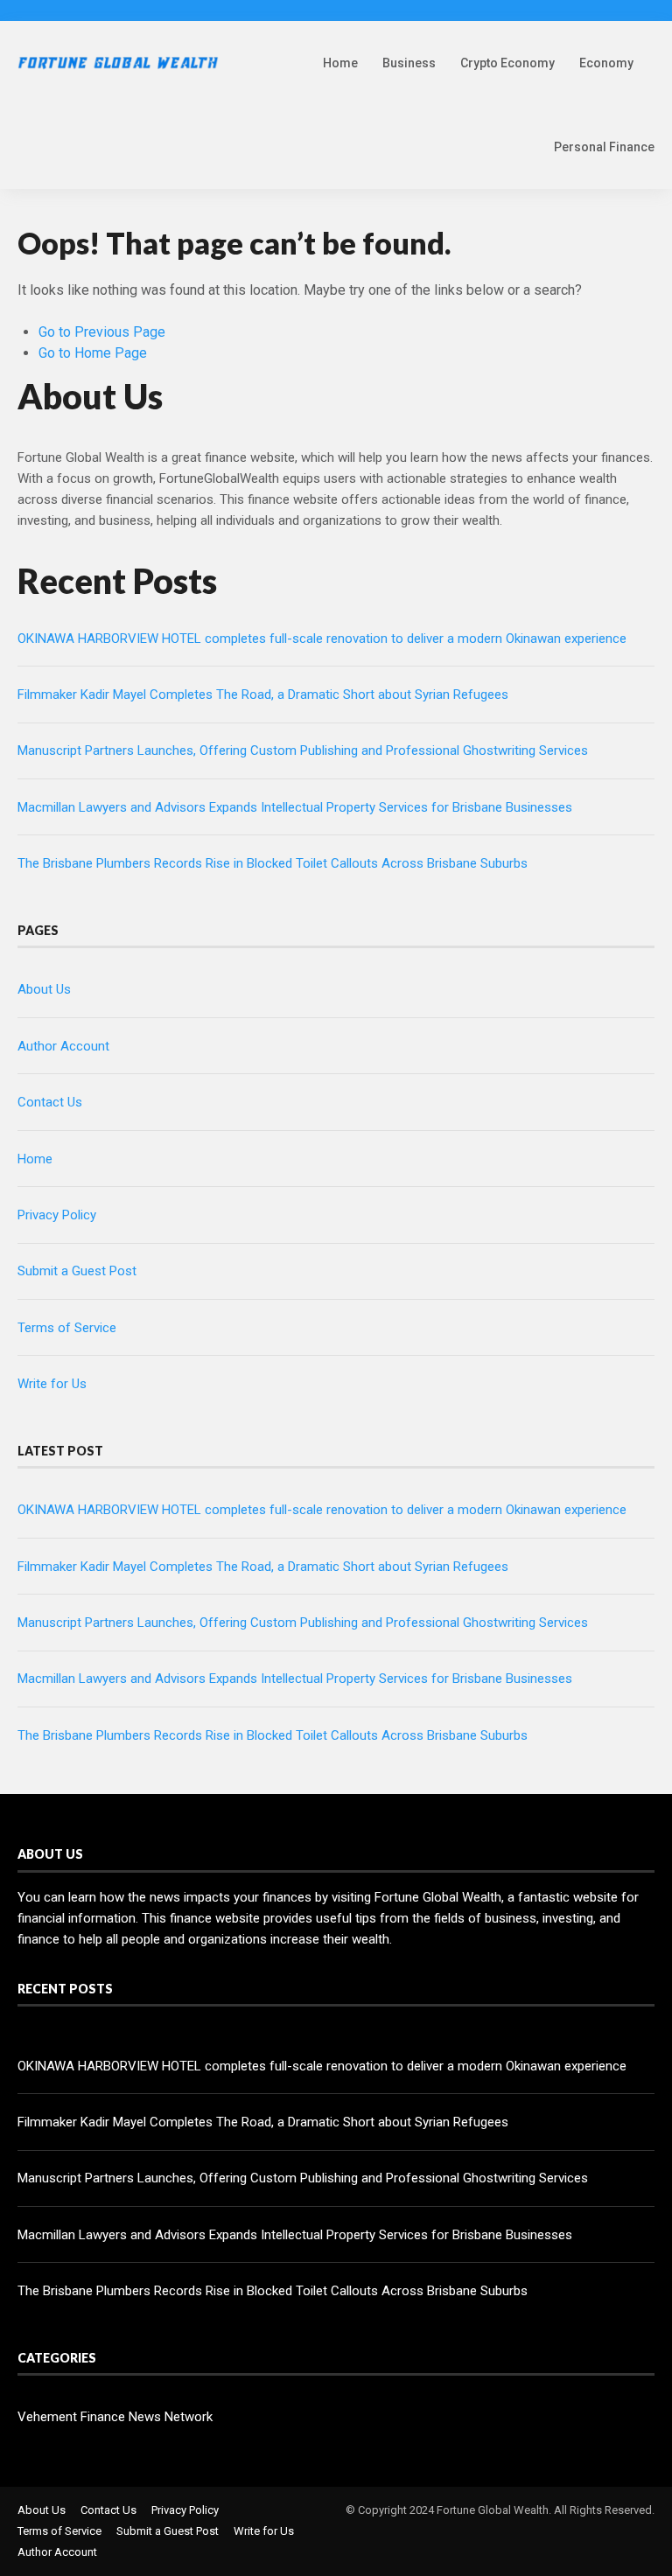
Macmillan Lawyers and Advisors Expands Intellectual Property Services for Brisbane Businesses (295, 807)
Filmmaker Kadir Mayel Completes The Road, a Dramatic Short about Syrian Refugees (263, 695)
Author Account (63, 1046)
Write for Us (52, 1384)
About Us (44, 989)
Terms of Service (67, 1328)
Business (409, 63)
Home (340, 63)
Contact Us (50, 1102)
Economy (606, 63)
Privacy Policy (57, 1215)
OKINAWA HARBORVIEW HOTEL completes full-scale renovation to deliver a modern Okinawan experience (322, 639)
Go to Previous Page (102, 332)
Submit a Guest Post (77, 1271)
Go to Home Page (93, 353)
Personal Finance (604, 147)
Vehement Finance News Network (115, 2417)
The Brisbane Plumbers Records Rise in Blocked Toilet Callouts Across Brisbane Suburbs (273, 863)
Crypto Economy (507, 63)
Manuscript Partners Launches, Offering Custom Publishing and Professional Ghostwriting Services (303, 750)
